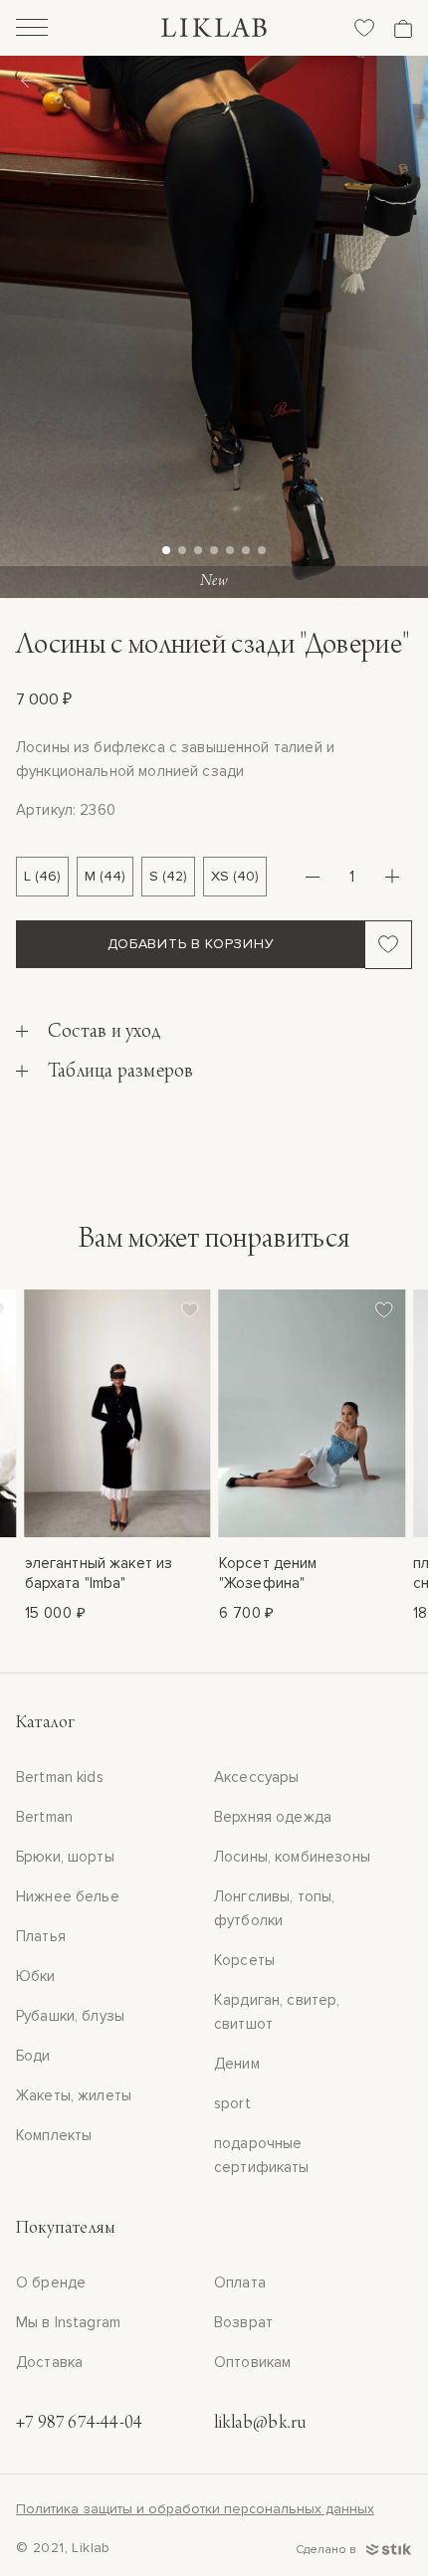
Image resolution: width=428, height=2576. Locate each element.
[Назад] (31, 83)
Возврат (243, 2322)
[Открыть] (32, 30)
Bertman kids (60, 1777)
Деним (237, 2064)
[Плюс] (392, 877)
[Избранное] (364, 28)
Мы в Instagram (68, 2322)
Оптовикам (252, 2362)
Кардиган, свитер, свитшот (277, 2012)
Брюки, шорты (65, 1857)
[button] (166, 550)
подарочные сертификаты (262, 2155)
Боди (33, 2056)
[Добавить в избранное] (389, 944)
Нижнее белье (68, 1896)
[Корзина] (403, 28)
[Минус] (313, 877)
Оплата (240, 2282)
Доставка (49, 2362)
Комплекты (54, 2135)
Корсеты (244, 1960)
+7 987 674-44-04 (79, 2424)
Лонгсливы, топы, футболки (274, 1908)
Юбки (36, 1976)
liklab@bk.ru (260, 2424)
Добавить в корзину (191, 944)
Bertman (44, 1817)
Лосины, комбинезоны (292, 1857)
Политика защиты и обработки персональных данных (195, 2509)
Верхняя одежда (273, 1817)
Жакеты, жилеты (74, 2095)
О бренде (51, 2282)
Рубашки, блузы (70, 2016)
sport (232, 2103)
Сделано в (327, 2550)
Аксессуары (257, 1777)
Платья (41, 1936)
